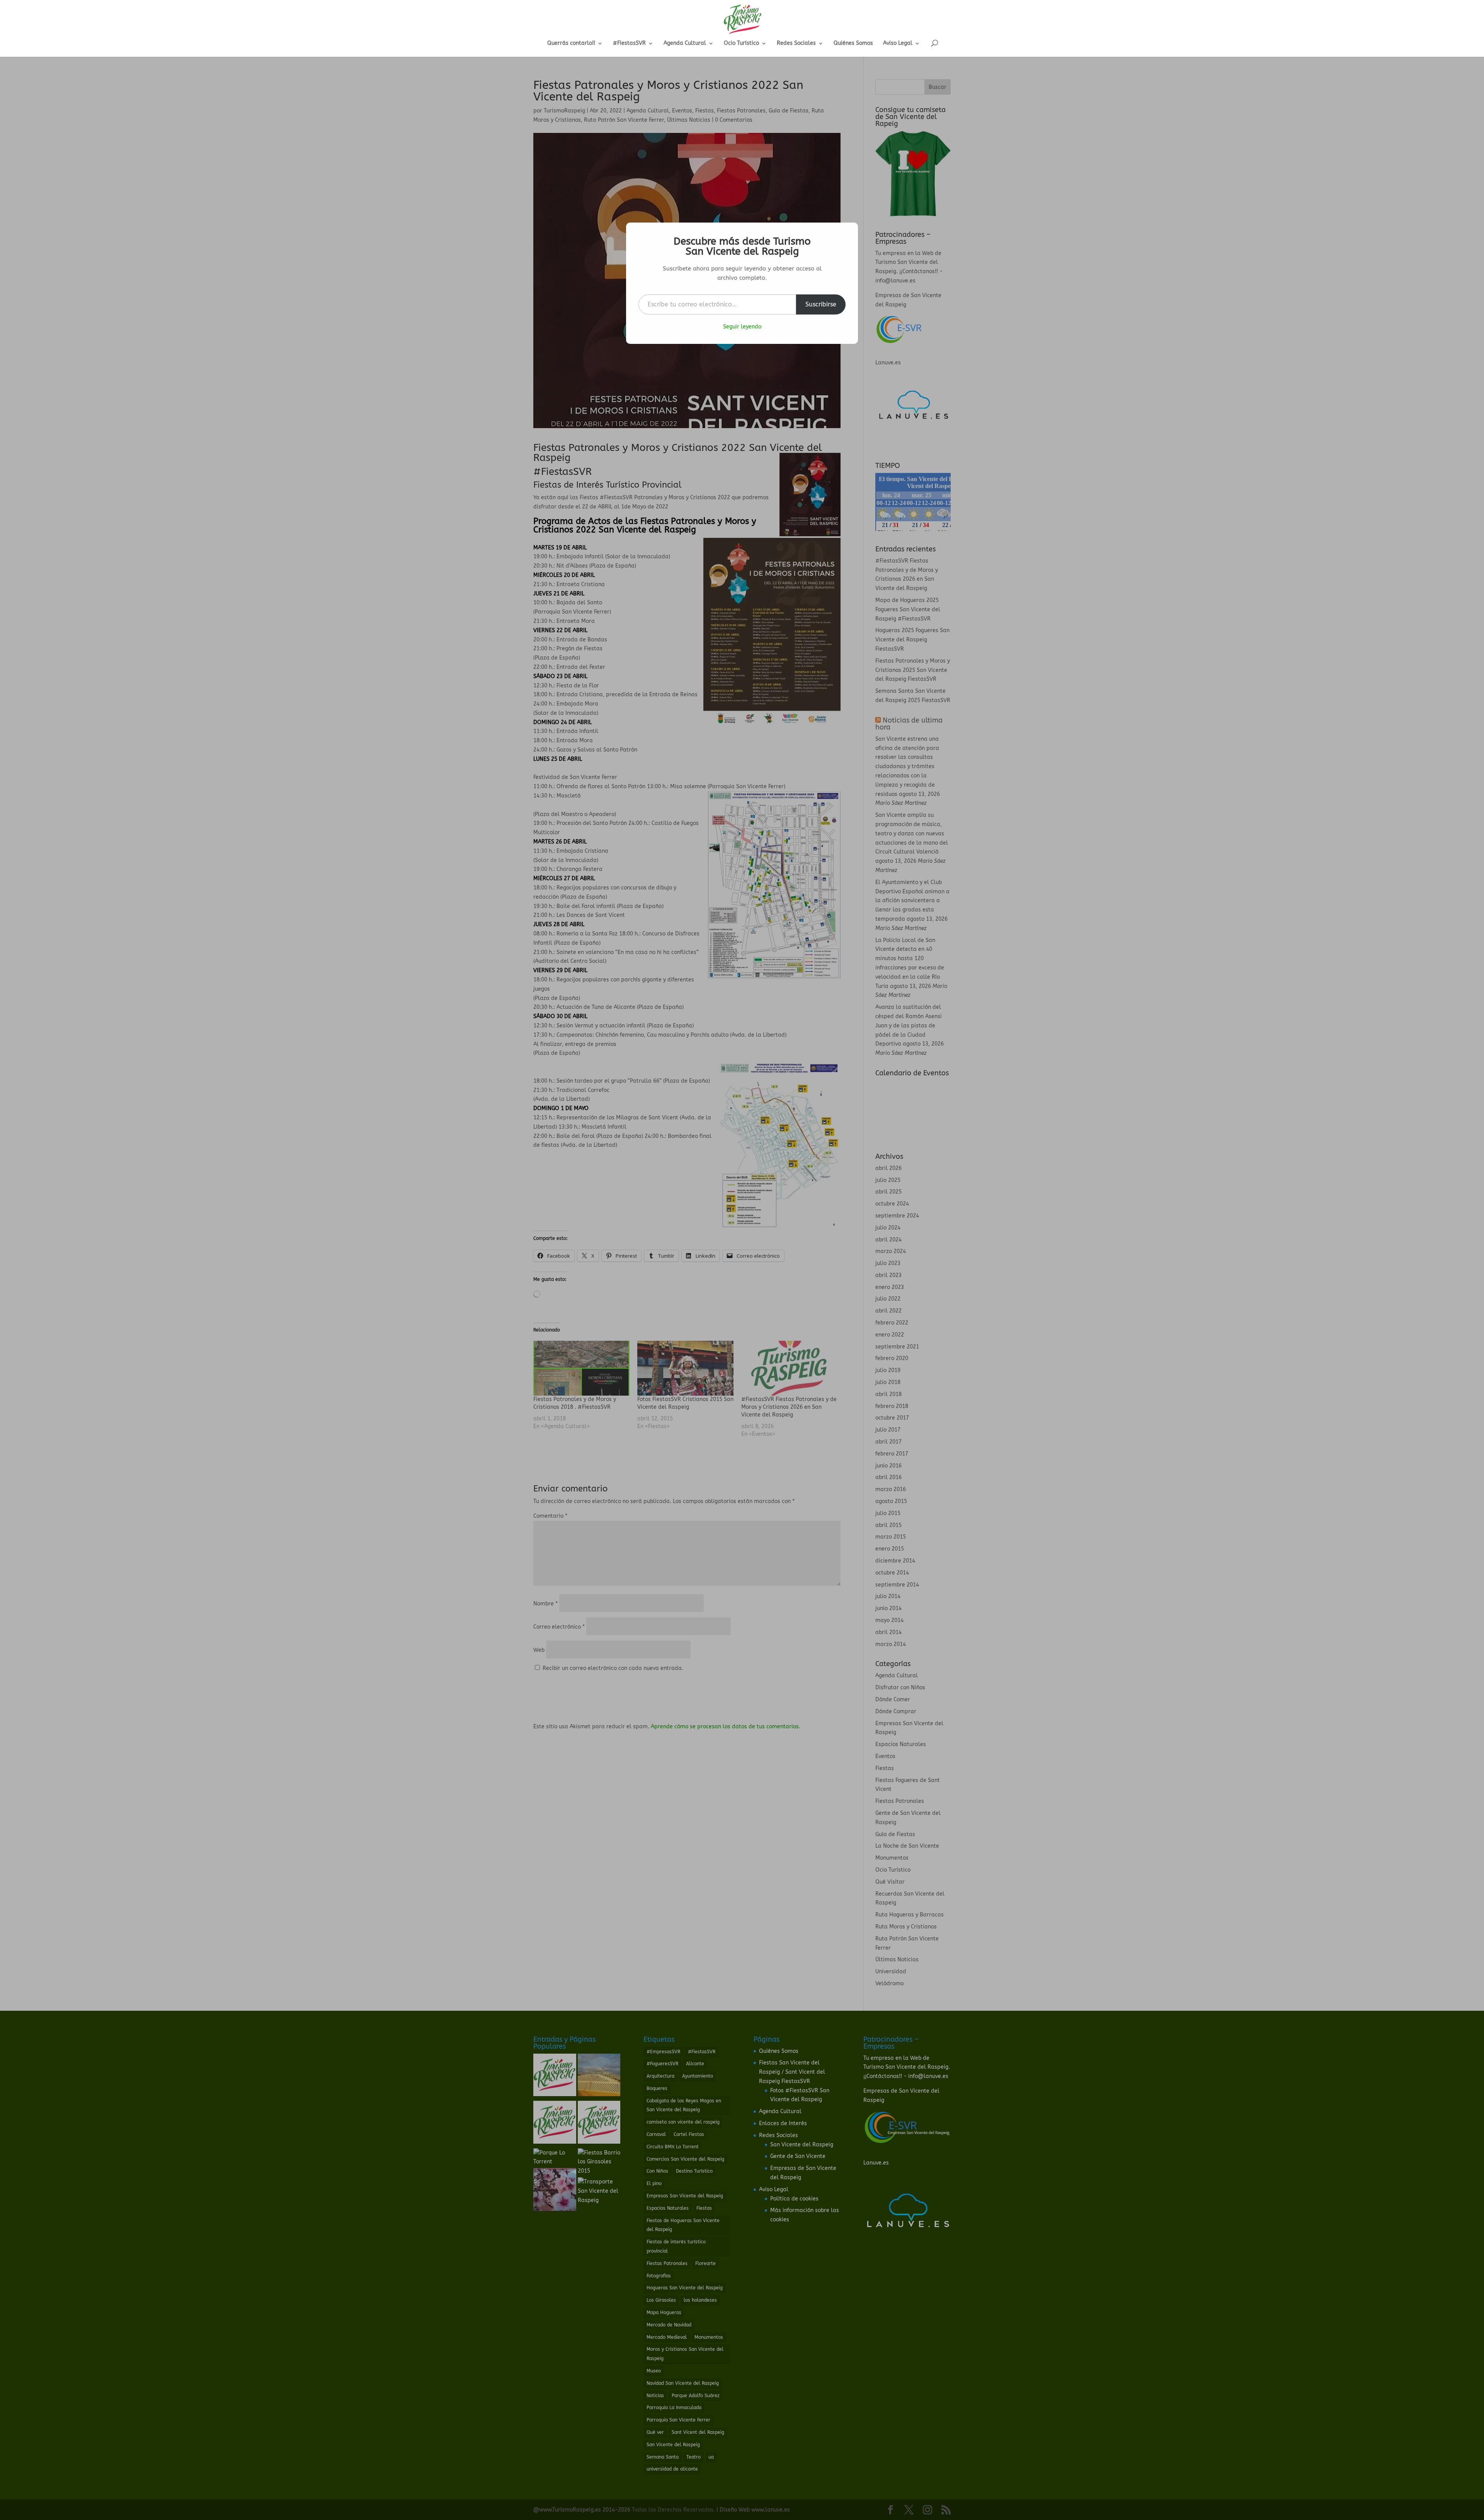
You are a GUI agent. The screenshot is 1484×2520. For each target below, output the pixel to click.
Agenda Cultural (685, 43)
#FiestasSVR (629, 43)
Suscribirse (821, 304)
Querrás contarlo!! (571, 43)
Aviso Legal (898, 43)
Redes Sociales (796, 43)
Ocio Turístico (741, 43)
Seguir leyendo (742, 327)
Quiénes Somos (853, 43)
